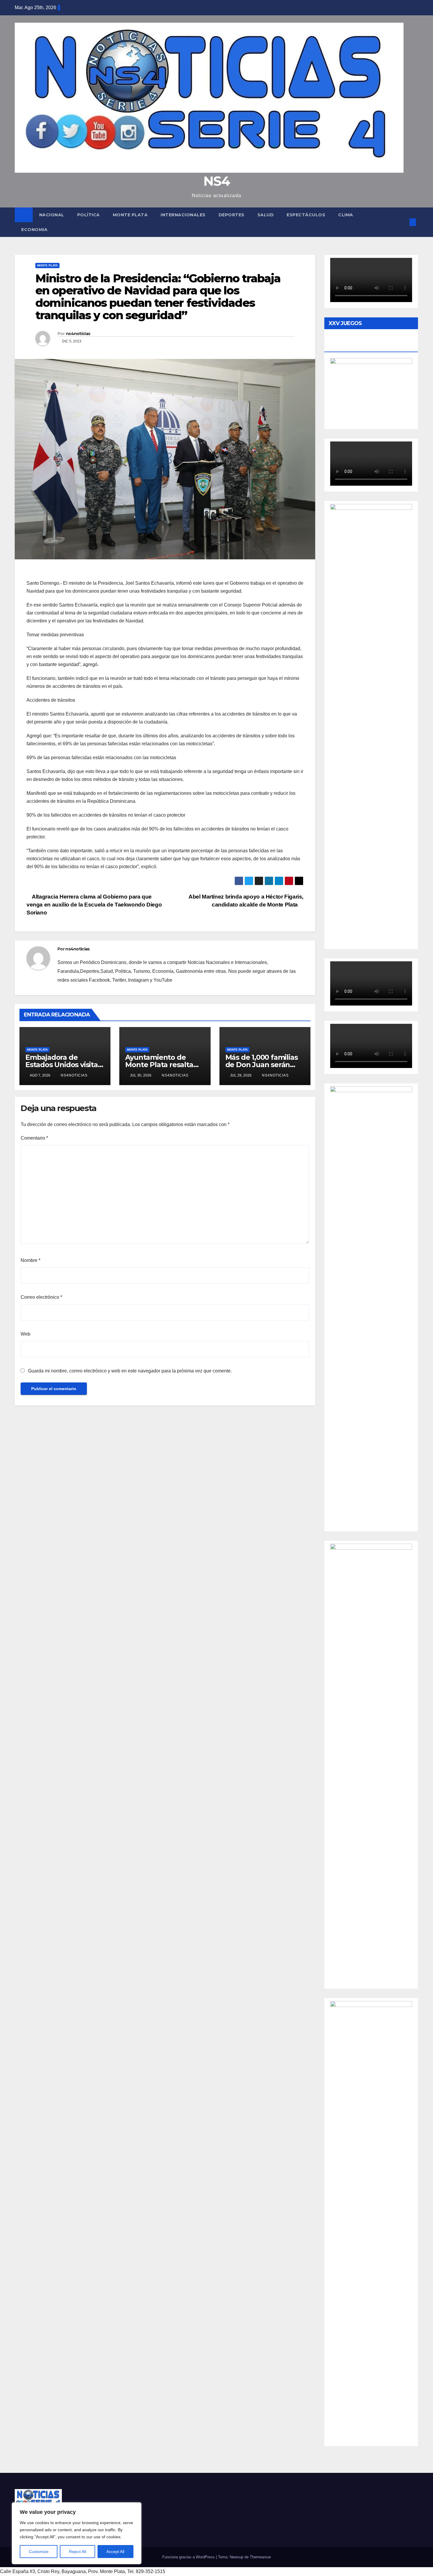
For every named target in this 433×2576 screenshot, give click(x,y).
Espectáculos (306, 215)
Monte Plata (130, 215)
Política (89, 215)
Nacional (52, 215)
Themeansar (260, 2557)
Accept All (115, 2552)
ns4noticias (78, 334)
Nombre (30, 1260)
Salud (266, 215)
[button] (403, 222)
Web (25, 1334)
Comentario (34, 1138)
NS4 (216, 181)
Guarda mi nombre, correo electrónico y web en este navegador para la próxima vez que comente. (130, 1371)
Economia (34, 230)
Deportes (232, 215)
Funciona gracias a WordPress (189, 2557)
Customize (39, 2552)
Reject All (77, 2552)
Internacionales (183, 215)
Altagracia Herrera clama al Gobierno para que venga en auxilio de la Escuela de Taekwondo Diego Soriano (94, 905)
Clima (346, 215)
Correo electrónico (41, 1297)
